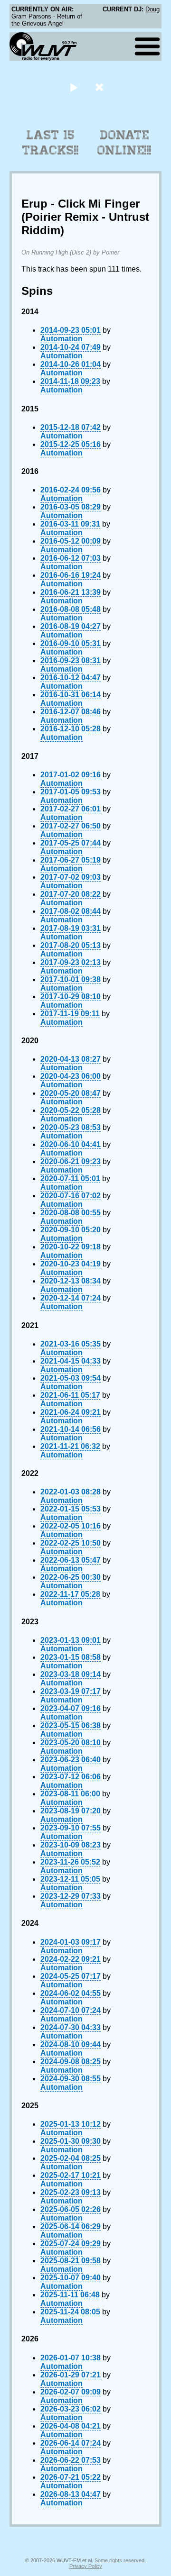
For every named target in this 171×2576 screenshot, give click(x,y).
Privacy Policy (86, 2566)
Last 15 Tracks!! (51, 143)
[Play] (73, 87)
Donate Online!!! (124, 143)
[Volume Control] (100, 87)
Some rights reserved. (120, 2560)
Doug (152, 9)
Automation (62, 339)
